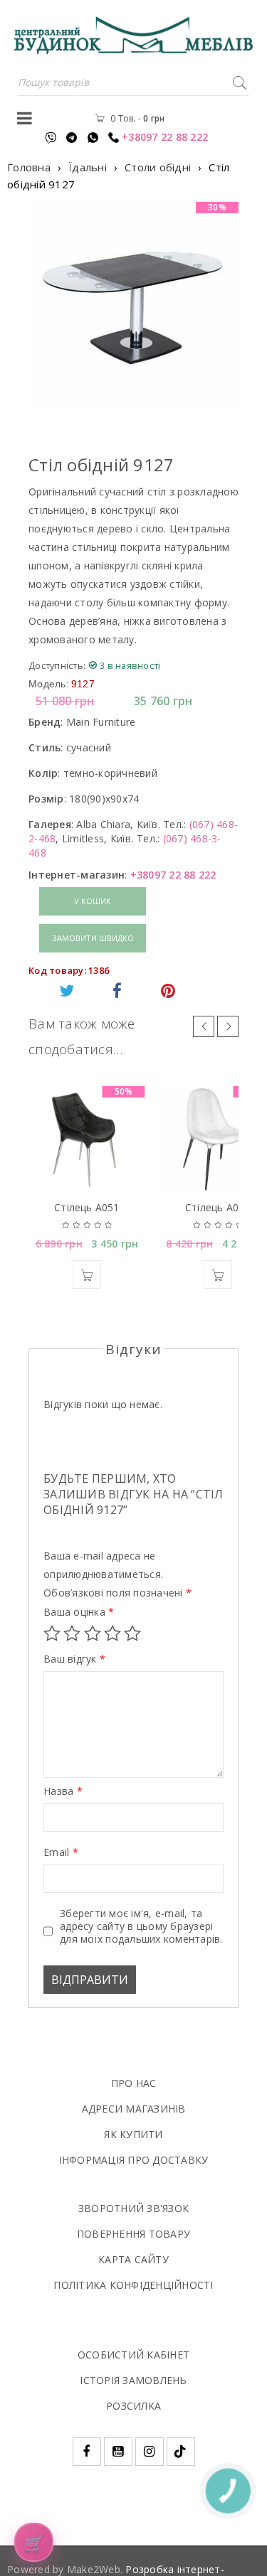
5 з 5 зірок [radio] (132, 1633)
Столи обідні (158, 167)
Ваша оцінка (79, 1612)
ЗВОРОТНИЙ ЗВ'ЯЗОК (133, 2208)
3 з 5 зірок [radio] (93, 1633)
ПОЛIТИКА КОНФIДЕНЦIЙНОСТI (133, 2285)
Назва (63, 1791)
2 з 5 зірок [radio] (72, 1633)
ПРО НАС (134, 2083)
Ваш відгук (74, 1659)
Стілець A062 (218, 1207)
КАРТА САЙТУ (133, 2259)
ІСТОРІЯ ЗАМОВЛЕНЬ (133, 2380)
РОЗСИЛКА (133, 2406)
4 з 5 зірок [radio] (112, 1633)
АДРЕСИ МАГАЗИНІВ (134, 2109)
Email (61, 1852)
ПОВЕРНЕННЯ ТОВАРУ (133, 2234)
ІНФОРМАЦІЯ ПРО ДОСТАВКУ (134, 2160)
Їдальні (88, 167)
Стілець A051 (87, 1207)
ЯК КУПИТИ (133, 2134)
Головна (29, 167)
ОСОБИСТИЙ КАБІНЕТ (133, 2355)
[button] (87, 1274)
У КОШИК (93, 901)
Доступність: (57, 665)
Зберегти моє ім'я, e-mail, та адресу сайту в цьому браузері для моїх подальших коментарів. (141, 1926)
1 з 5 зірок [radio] (52, 1633)
